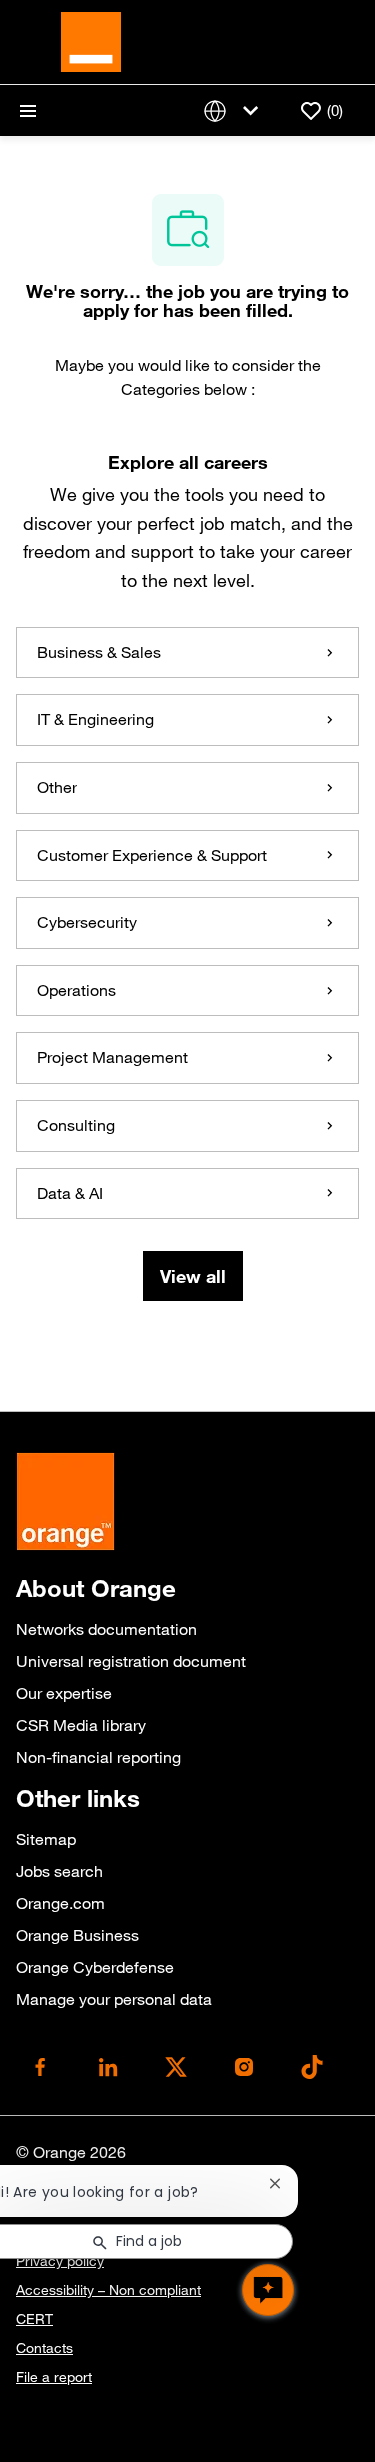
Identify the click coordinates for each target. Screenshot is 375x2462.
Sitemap (46, 1839)
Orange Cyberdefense (95, 1967)
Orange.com (60, 1903)
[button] (193, 1276)
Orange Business (77, 1935)
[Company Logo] (91, 40)
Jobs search (59, 1871)
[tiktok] (312, 2067)
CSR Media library (81, 1725)
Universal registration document (131, 1661)
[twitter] (176, 2067)
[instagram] (244, 2067)
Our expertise (64, 1693)
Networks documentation (106, 1629)
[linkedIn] (108, 2067)
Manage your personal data (114, 1999)
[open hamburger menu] (28, 111)
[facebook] (40, 2067)
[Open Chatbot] (268, 2290)
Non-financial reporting (98, 1757)
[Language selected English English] (235, 110)
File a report (54, 2377)
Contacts (44, 2348)
